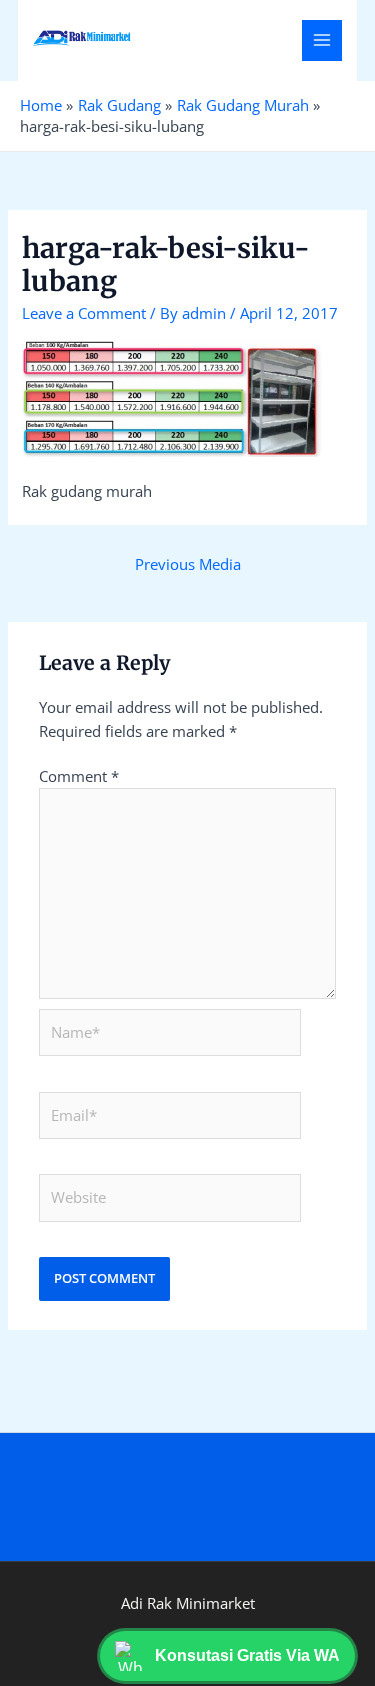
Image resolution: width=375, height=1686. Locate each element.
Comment (79, 776)
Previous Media (188, 564)
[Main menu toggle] (322, 40)
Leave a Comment (84, 313)
